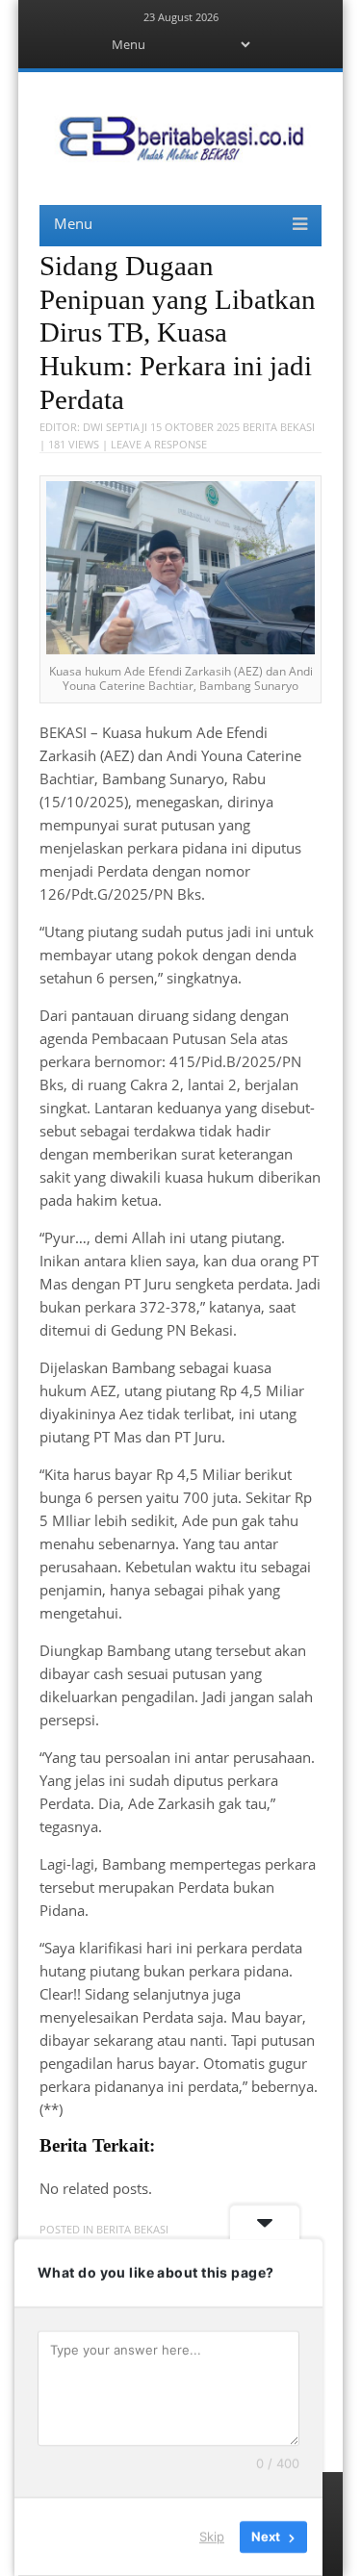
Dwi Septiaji (115, 427)
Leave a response (159, 444)
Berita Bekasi (279, 427)
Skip (212, 2537)
